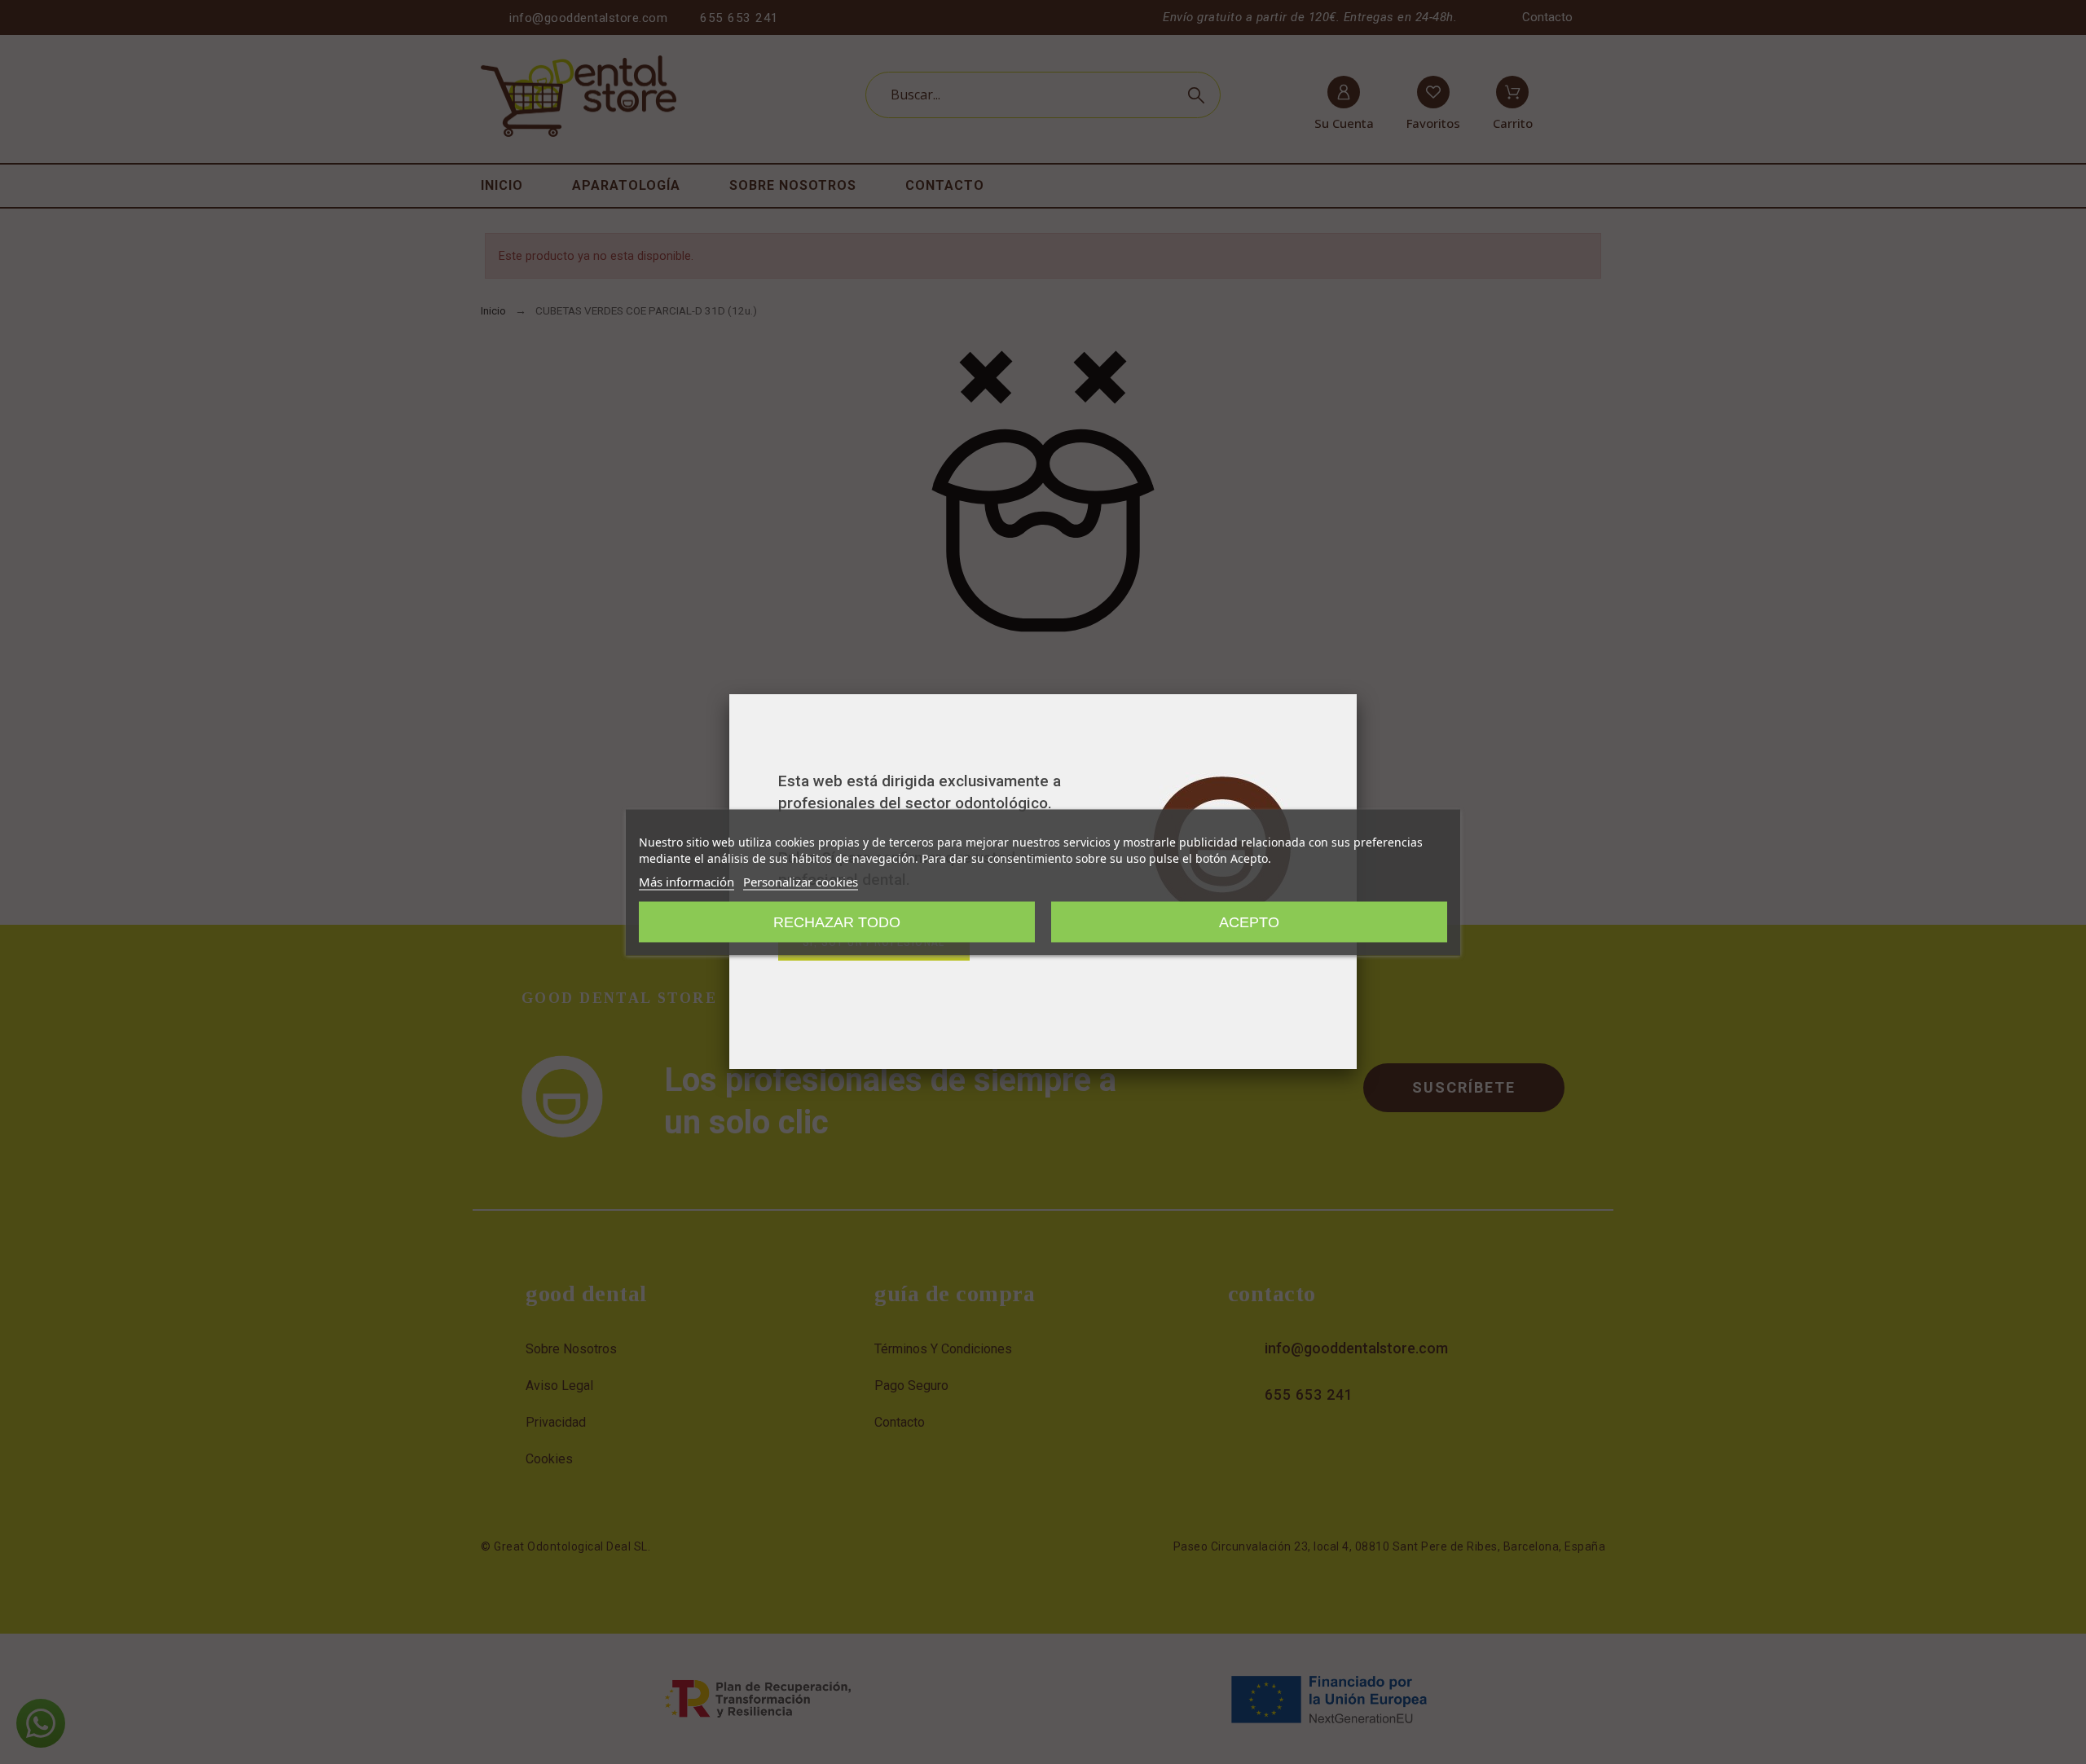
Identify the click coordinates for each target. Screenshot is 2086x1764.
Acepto (1249, 922)
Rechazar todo (837, 922)
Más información (687, 881)
